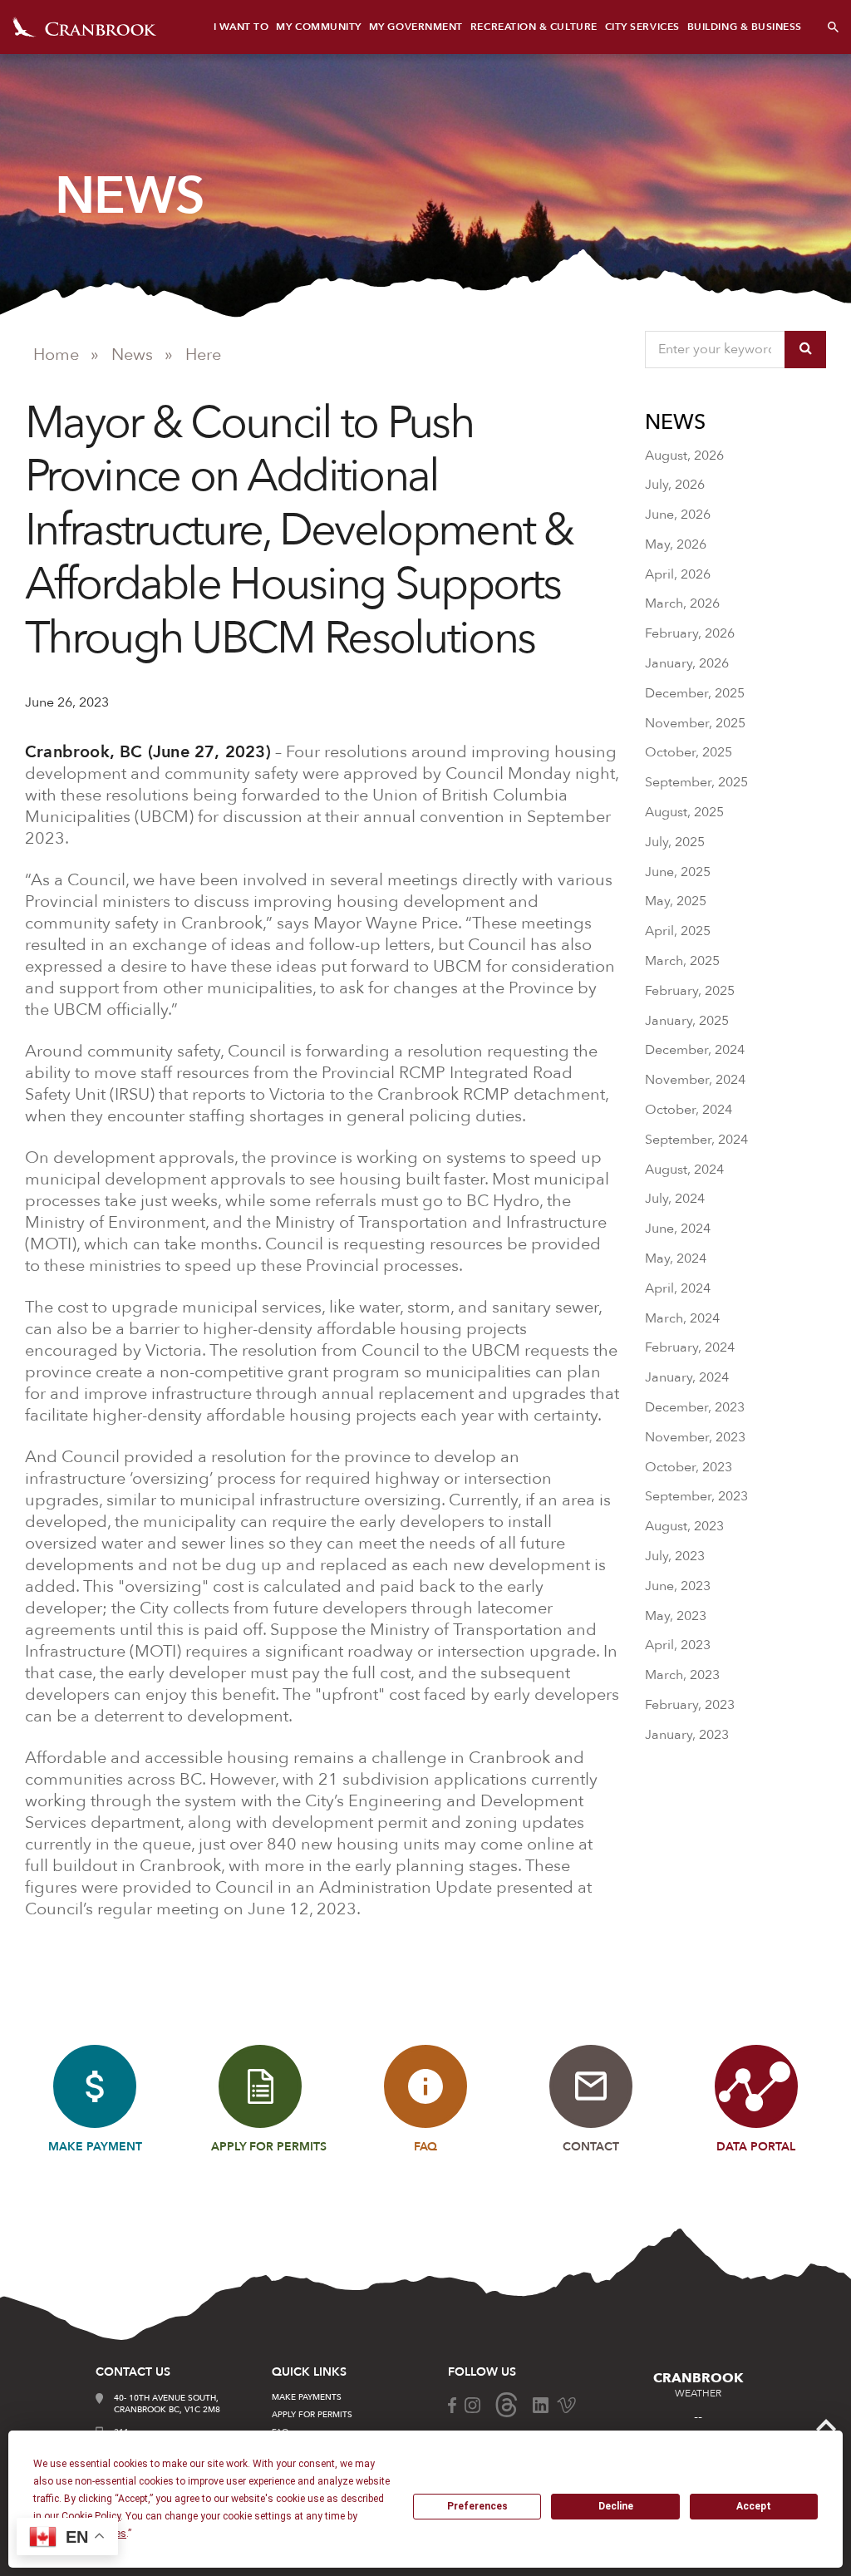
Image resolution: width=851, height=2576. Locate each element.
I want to (241, 27)
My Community (318, 27)
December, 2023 (695, 1407)
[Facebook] (452, 2404)
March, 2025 (682, 961)
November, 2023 (695, 1437)
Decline (616, 2506)
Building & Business (745, 27)
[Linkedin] (541, 2404)
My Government (416, 27)
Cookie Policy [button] (91, 2516)
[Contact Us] (591, 2086)
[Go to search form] (833, 27)
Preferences (477, 2506)
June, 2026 (678, 515)
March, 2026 (682, 603)
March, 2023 (682, 1675)
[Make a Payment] (95, 2086)
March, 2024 (682, 1318)
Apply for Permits (312, 2415)
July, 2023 (675, 1556)
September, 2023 (696, 1496)
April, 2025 (678, 931)
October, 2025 (689, 752)
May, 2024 (676, 1258)
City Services (642, 27)
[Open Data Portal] (756, 2086)
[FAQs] (425, 2086)
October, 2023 (689, 1467)
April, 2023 (678, 1645)
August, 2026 (684, 456)
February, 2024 (690, 1347)
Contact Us (133, 2372)
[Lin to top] (826, 2424)
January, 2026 (687, 663)
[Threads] (507, 2404)
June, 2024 (678, 1229)
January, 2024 (687, 1377)
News (132, 355)
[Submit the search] (805, 350)
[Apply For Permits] (260, 2086)
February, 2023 (690, 1705)
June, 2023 (678, 1586)
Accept (754, 2506)
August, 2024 (684, 1170)
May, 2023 (676, 1616)
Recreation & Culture (534, 27)
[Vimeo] (566, 2404)
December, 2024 (695, 1050)
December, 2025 (695, 693)
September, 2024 (696, 1140)
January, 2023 (687, 1735)
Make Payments (307, 2397)
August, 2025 (684, 812)
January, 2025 (687, 1021)
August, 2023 (684, 1526)
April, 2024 (678, 1288)
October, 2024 (689, 1110)
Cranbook (84, 27)
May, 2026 (676, 544)
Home (56, 355)
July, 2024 (675, 1199)
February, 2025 (690, 991)
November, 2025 (695, 723)
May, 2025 (676, 901)
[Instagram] (472, 2404)
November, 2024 (695, 1080)
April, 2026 (678, 574)
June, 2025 (678, 872)
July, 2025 (675, 842)
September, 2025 (696, 782)
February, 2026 (690, 633)
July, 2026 (675, 485)
